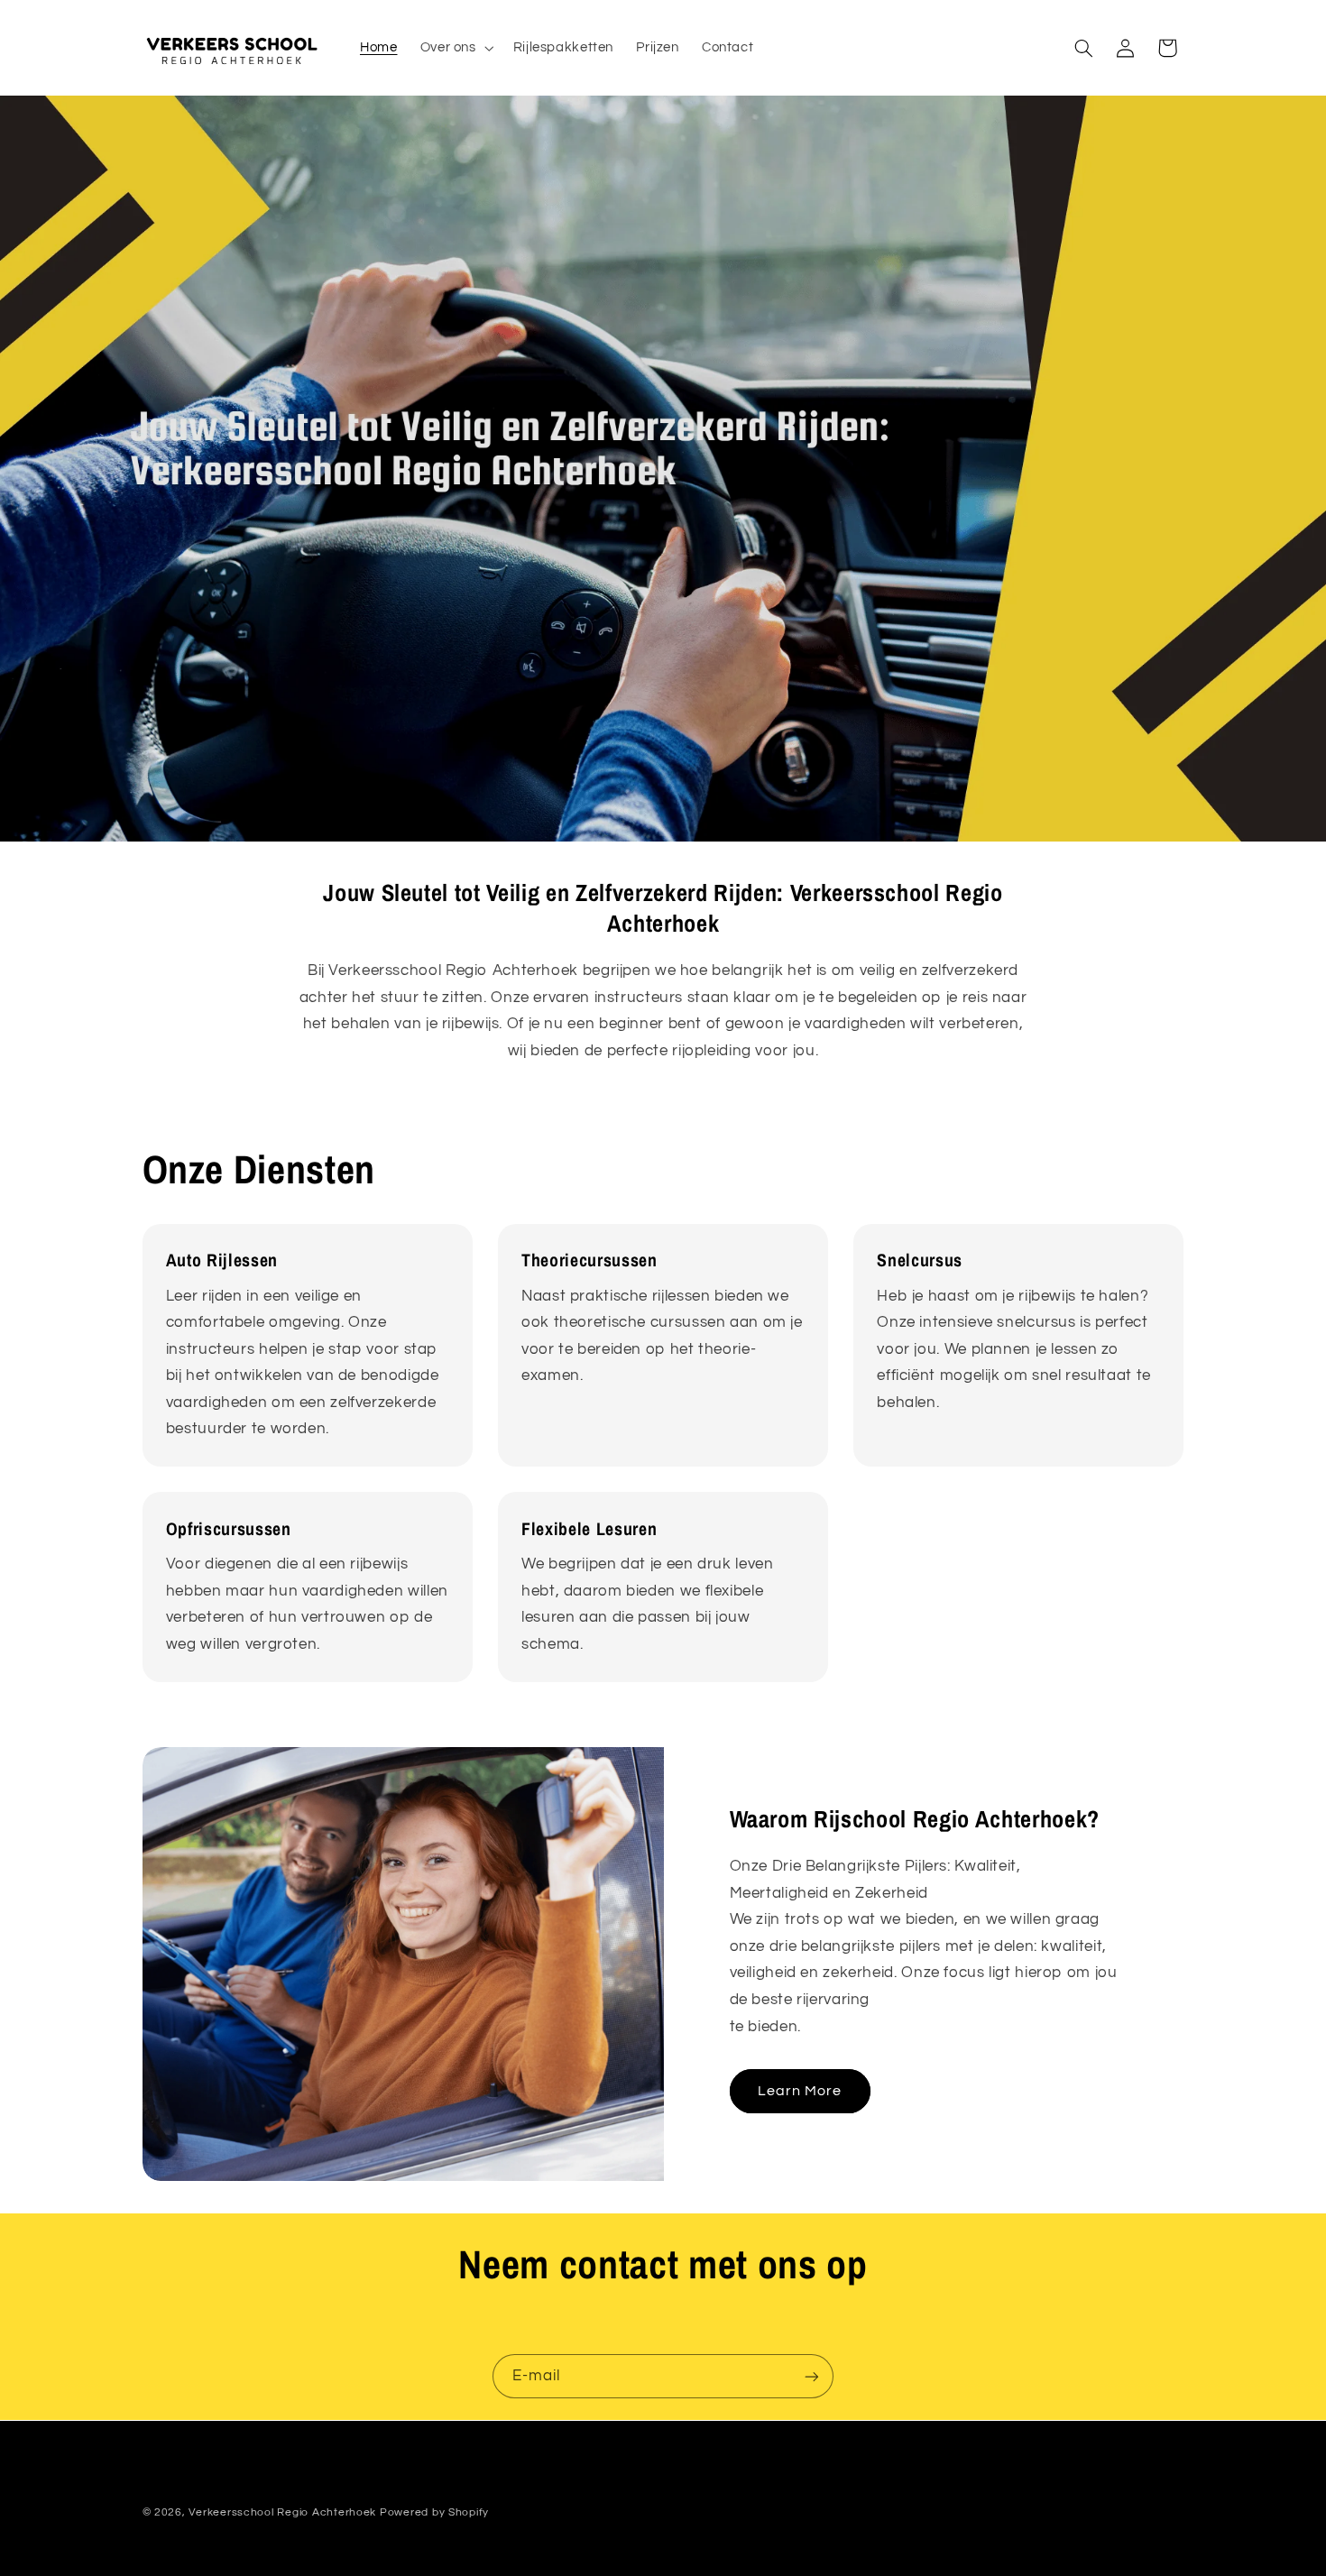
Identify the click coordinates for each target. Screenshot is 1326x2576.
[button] (455, 48)
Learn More (800, 2091)
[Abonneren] (812, 2376)
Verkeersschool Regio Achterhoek (282, 2512)
